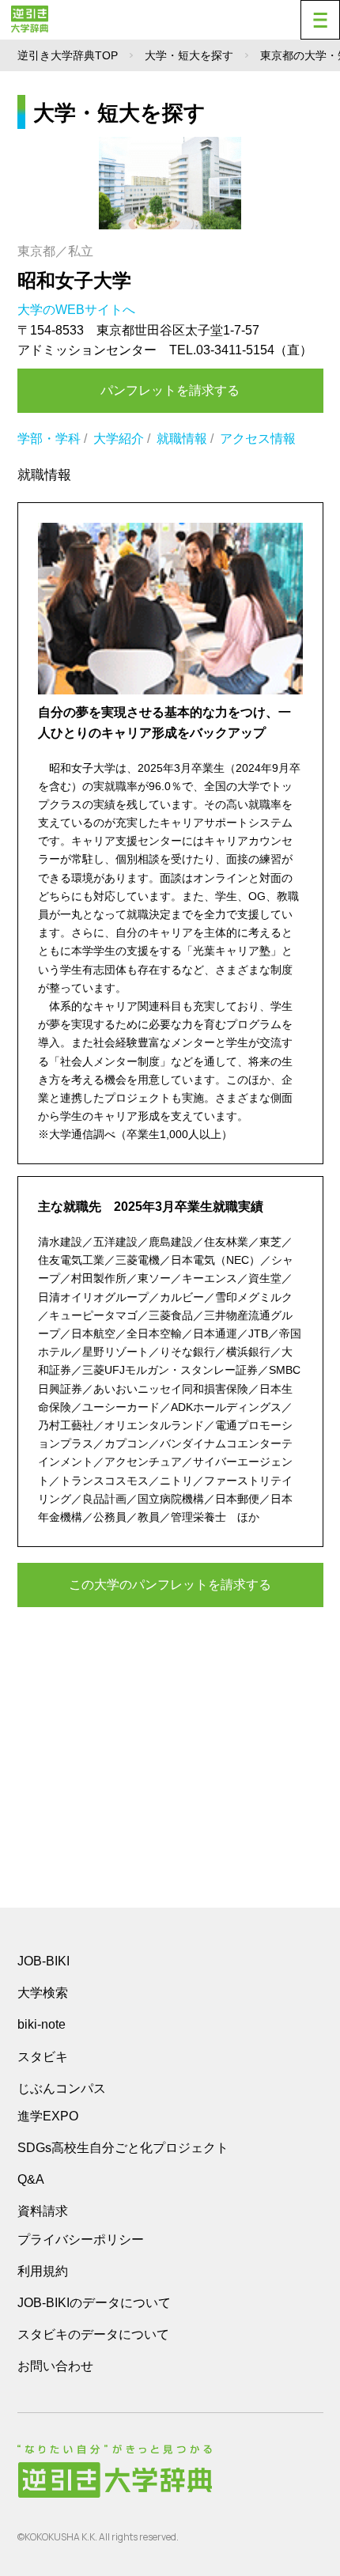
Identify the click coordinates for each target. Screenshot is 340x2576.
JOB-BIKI (43, 1961)
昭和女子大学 (74, 280)
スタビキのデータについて (93, 2334)
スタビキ (43, 2056)
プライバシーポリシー (81, 2239)
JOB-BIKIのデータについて (94, 2303)
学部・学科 (49, 439)
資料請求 (43, 2211)
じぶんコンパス (62, 2088)
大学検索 (43, 1993)
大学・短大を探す (189, 55)
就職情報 (182, 439)
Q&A (31, 2179)
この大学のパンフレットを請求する (170, 1585)
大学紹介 (119, 439)
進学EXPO (48, 2116)
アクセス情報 (258, 439)
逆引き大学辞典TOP (68, 55)
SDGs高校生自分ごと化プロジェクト (123, 2148)
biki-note (42, 2024)
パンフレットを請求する (170, 390)
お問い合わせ (55, 2366)
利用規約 (43, 2271)
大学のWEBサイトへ (78, 310)
